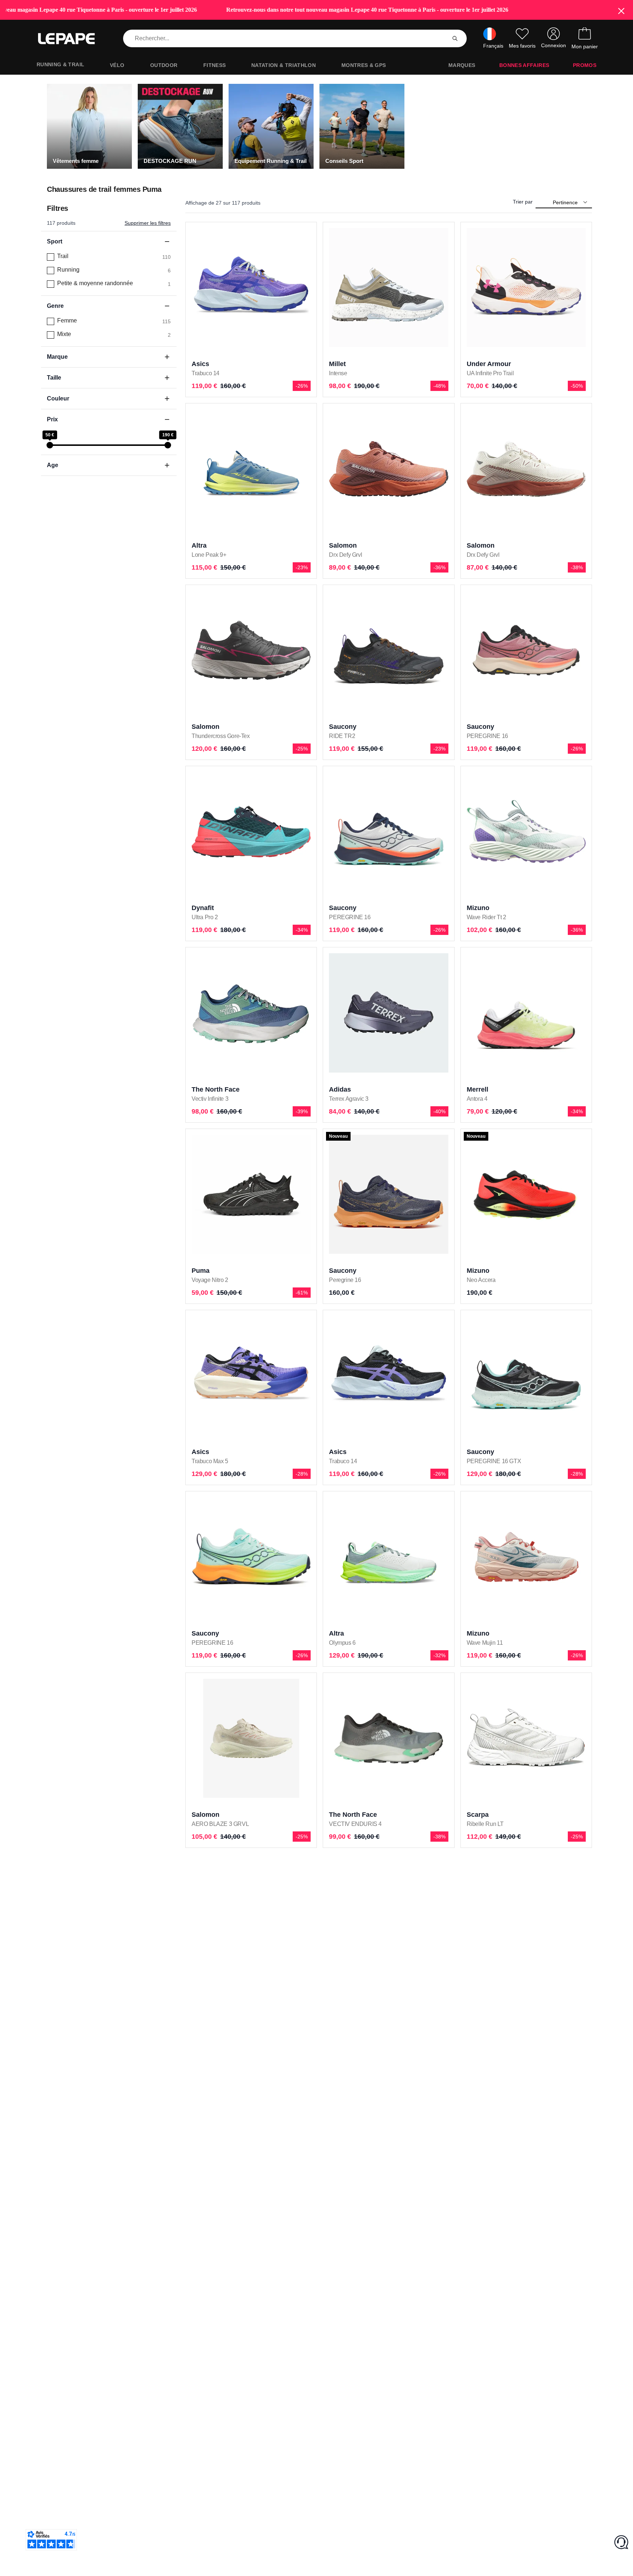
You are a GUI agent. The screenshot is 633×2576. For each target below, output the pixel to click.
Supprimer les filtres (148, 223)
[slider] (50, 445)
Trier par (523, 202)
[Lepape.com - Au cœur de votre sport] (72, 39)
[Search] (455, 38)
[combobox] (286, 38)
